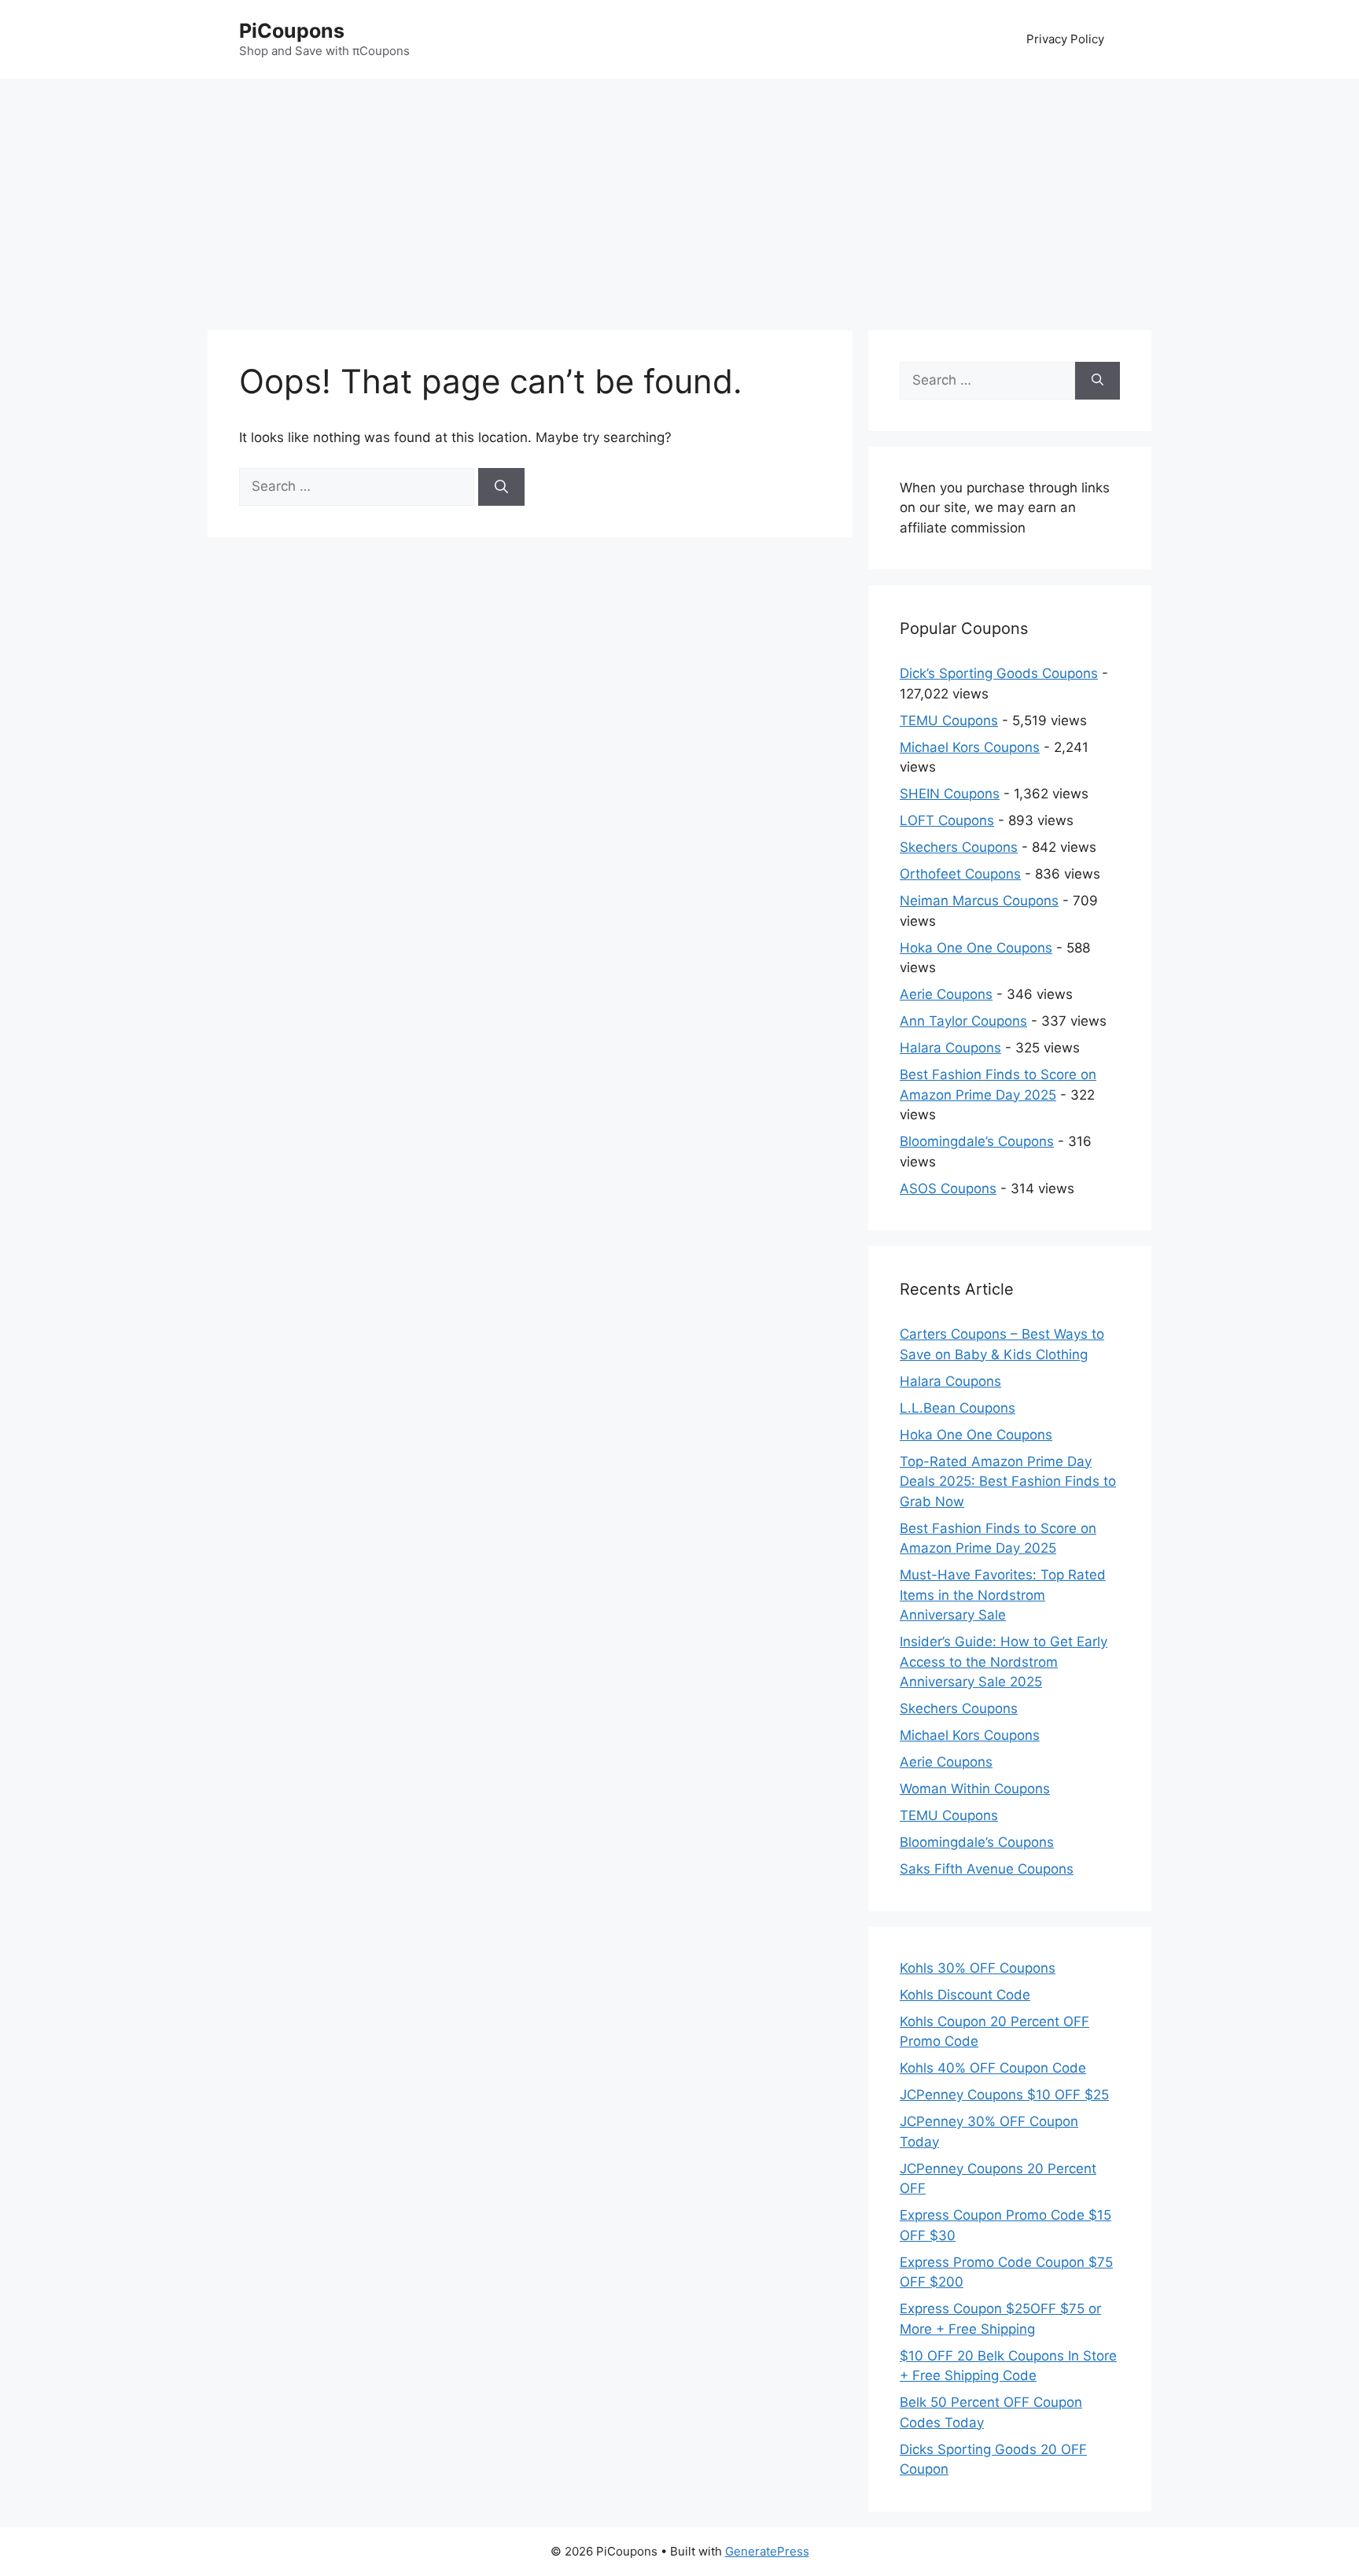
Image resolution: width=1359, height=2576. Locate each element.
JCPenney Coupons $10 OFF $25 (1004, 2095)
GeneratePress (767, 2551)
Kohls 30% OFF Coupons (978, 1968)
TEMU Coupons (949, 720)
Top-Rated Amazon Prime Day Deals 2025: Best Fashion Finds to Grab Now (1008, 1481)
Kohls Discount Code (965, 1995)
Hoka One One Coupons (976, 948)
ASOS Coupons (948, 1188)
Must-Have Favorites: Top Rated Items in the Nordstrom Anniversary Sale (1003, 1595)
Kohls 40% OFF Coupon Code (993, 2068)
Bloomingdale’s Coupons (977, 1141)
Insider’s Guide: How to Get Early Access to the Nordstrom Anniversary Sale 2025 (1004, 1662)
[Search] (501, 487)
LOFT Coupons (947, 820)
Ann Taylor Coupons (963, 1021)
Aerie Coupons (946, 994)
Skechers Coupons (959, 847)
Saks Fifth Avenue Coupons (987, 1869)
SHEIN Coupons (950, 794)
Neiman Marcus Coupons (979, 901)
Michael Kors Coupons (970, 747)
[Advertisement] (679, 197)
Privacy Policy (1065, 39)
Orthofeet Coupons (960, 874)
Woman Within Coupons (975, 1789)
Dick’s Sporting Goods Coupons (999, 673)
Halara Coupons (950, 1048)
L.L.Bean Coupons (958, 1408)
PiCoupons (292, 31)
